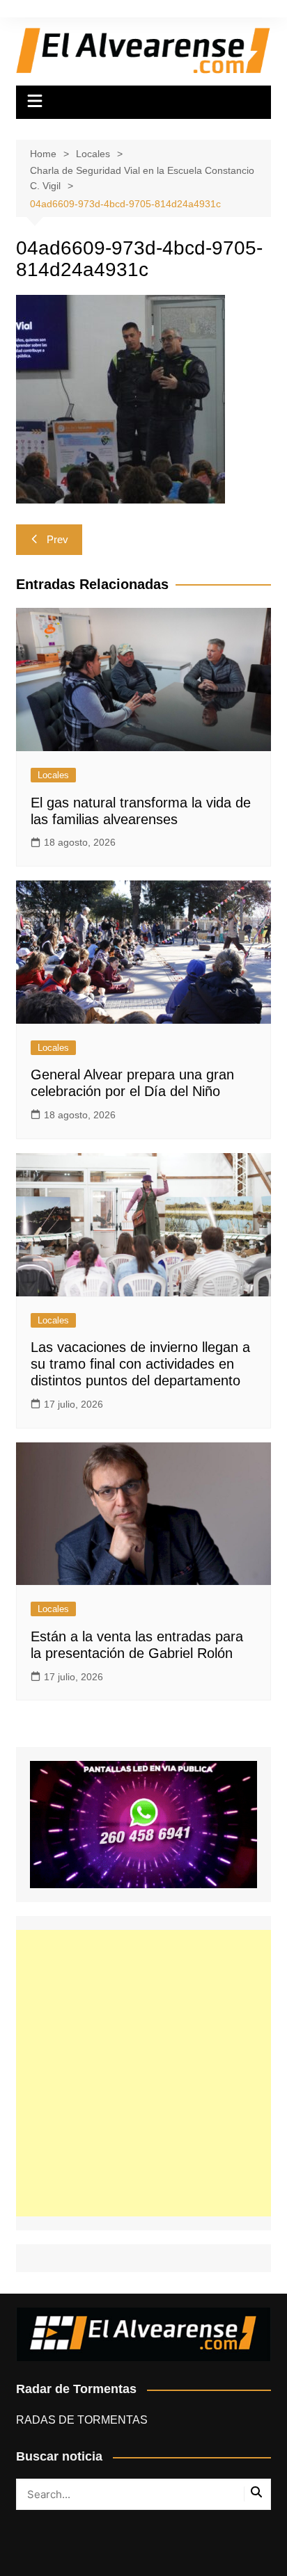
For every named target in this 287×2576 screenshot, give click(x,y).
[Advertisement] (143, 2073)
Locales (53, 775)
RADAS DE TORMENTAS (82, 2420)
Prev (57, 539)
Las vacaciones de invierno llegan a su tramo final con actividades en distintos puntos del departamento (140, 1364)
